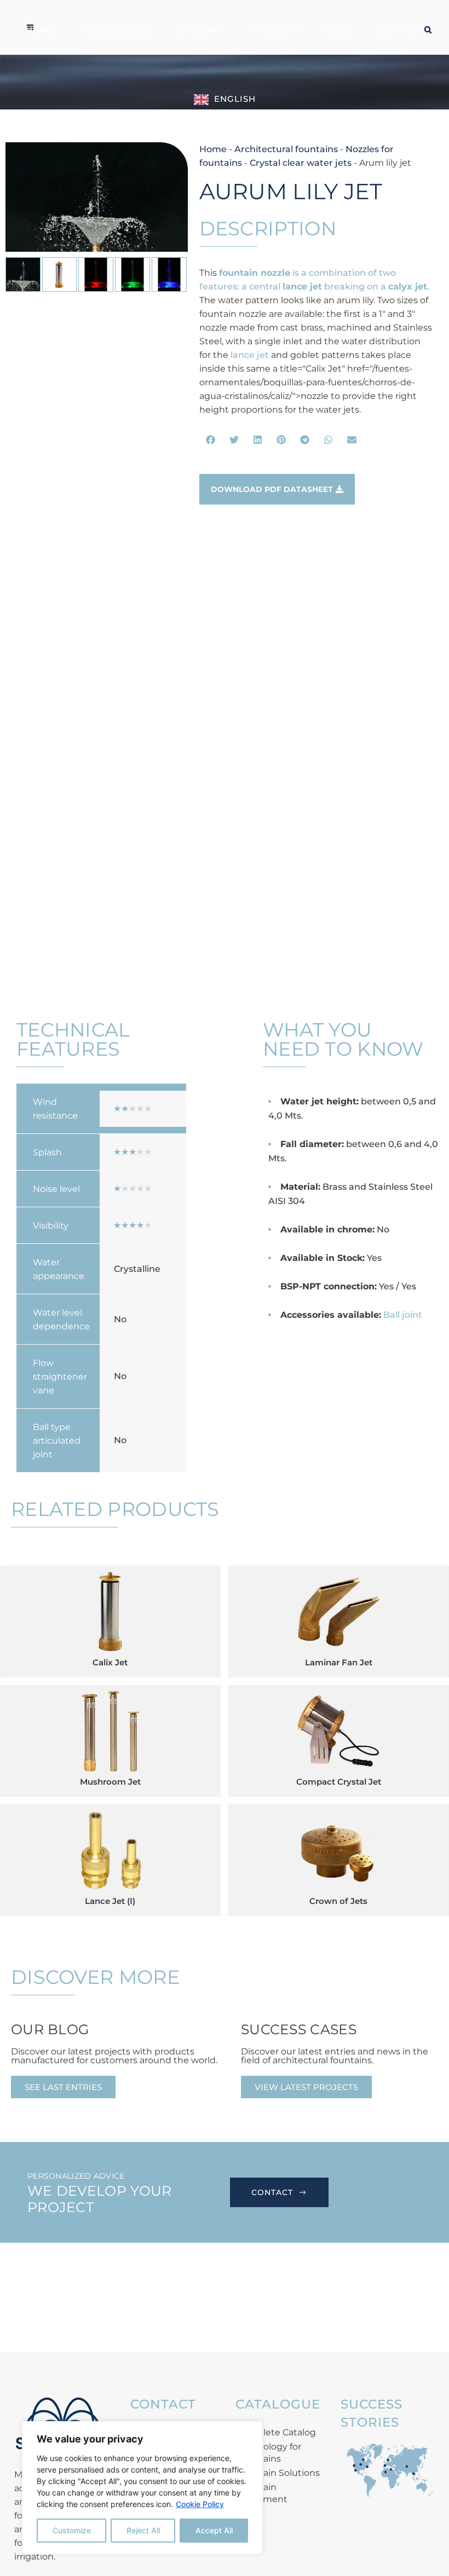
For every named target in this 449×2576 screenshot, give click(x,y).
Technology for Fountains (269, 2453)
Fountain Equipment (262, 2493)
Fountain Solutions (278, 2473)
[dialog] (142, 2488)
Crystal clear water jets (301, 163)
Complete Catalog (276, 2432)
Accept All (214, 2530)
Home (213, 149)
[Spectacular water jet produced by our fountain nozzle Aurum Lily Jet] (97, 197)
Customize (72, 2530)
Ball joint (403, 1315)
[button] (211, 440)
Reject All (143, 2530)
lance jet (250, 355)
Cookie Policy (200, 2504)
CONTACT (272, 2192)
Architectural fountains (286, 149)
